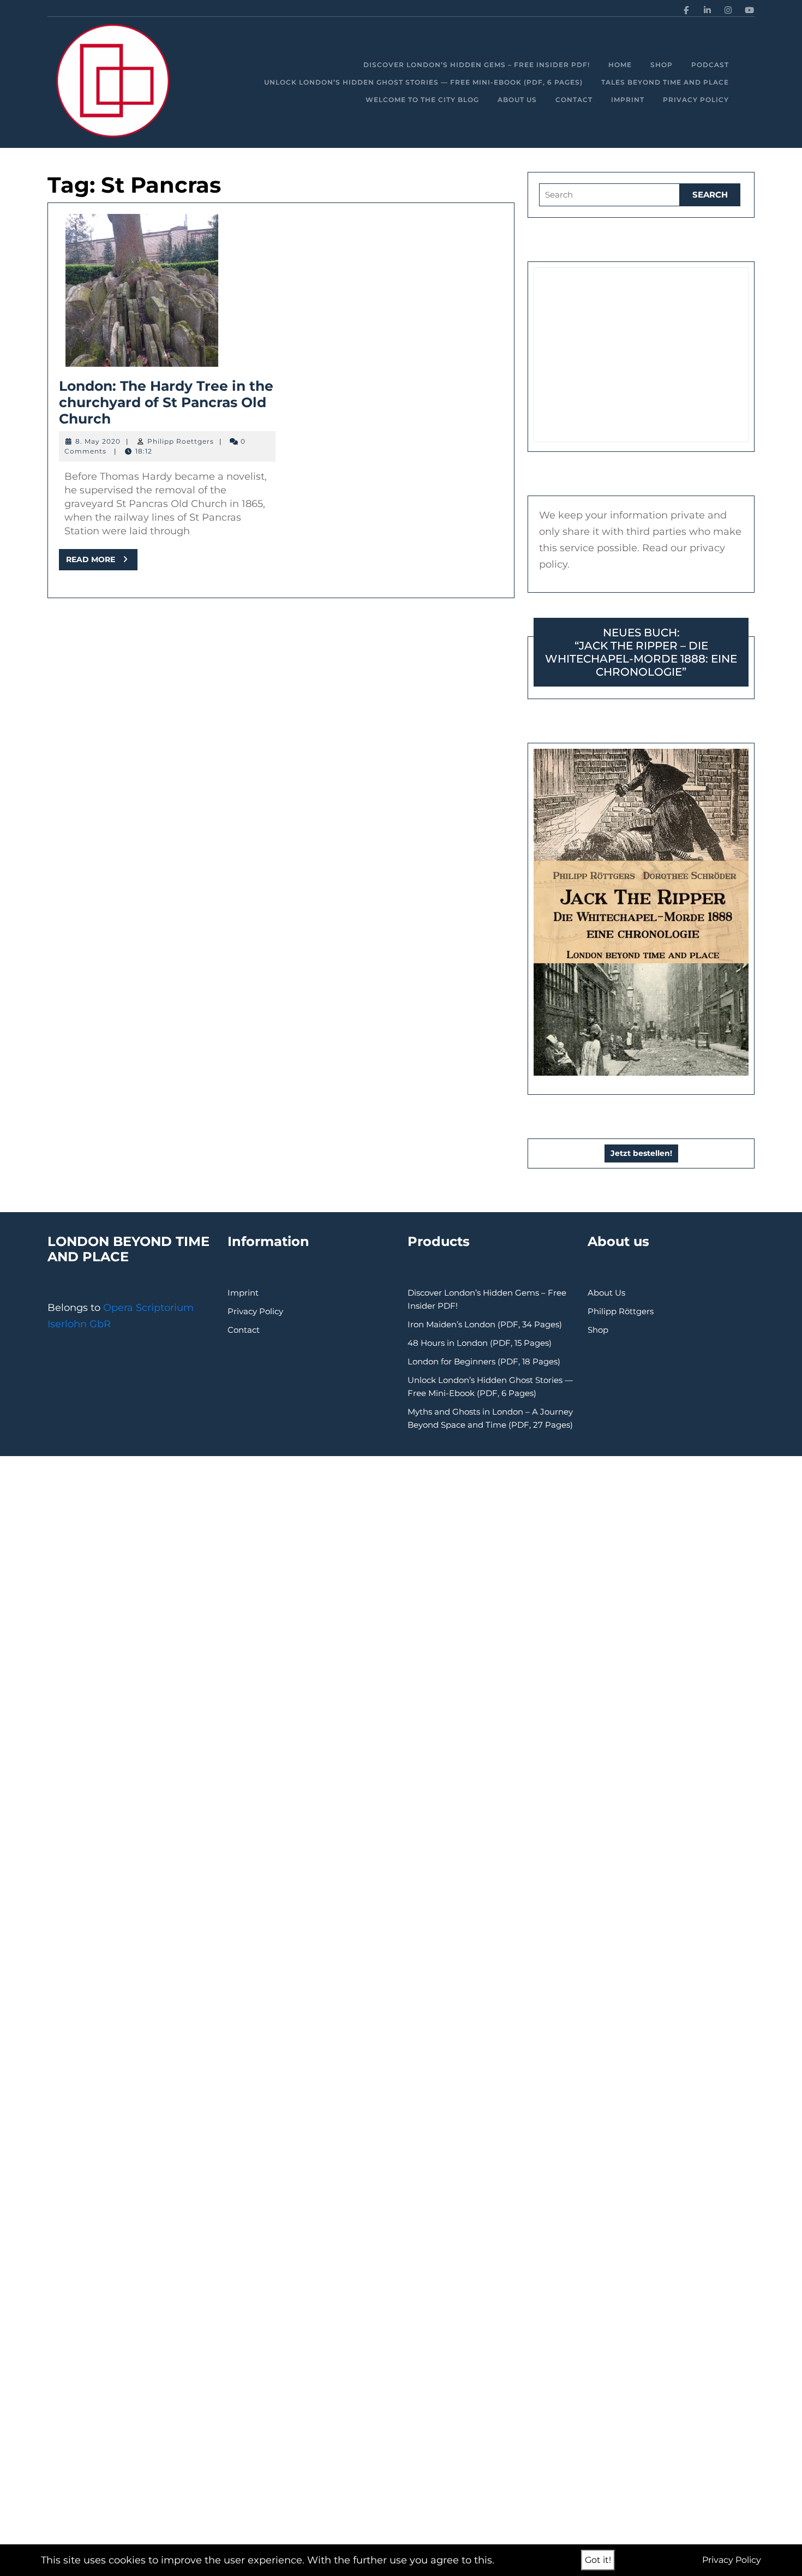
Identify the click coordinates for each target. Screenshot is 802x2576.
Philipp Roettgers (181, 441)
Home (620, 65)
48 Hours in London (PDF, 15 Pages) (480, 1343)
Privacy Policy (696, 100)
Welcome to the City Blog (422, 100)
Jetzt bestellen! (641, 1153)
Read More (102, 562)
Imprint (628, 100)
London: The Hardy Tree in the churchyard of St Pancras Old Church (166, 402)
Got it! (598, 2560)
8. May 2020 (98, 441)
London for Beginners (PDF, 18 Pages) (484, 1361)
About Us (517, 100)
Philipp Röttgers (621, 1311)
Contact (574, 100)
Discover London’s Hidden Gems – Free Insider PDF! (477, 65)
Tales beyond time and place (665, 82)
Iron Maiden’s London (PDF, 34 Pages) (485, 1324)
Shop (662, 65)
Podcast (710, 65)
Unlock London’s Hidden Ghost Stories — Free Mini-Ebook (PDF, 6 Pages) (423, 82)
